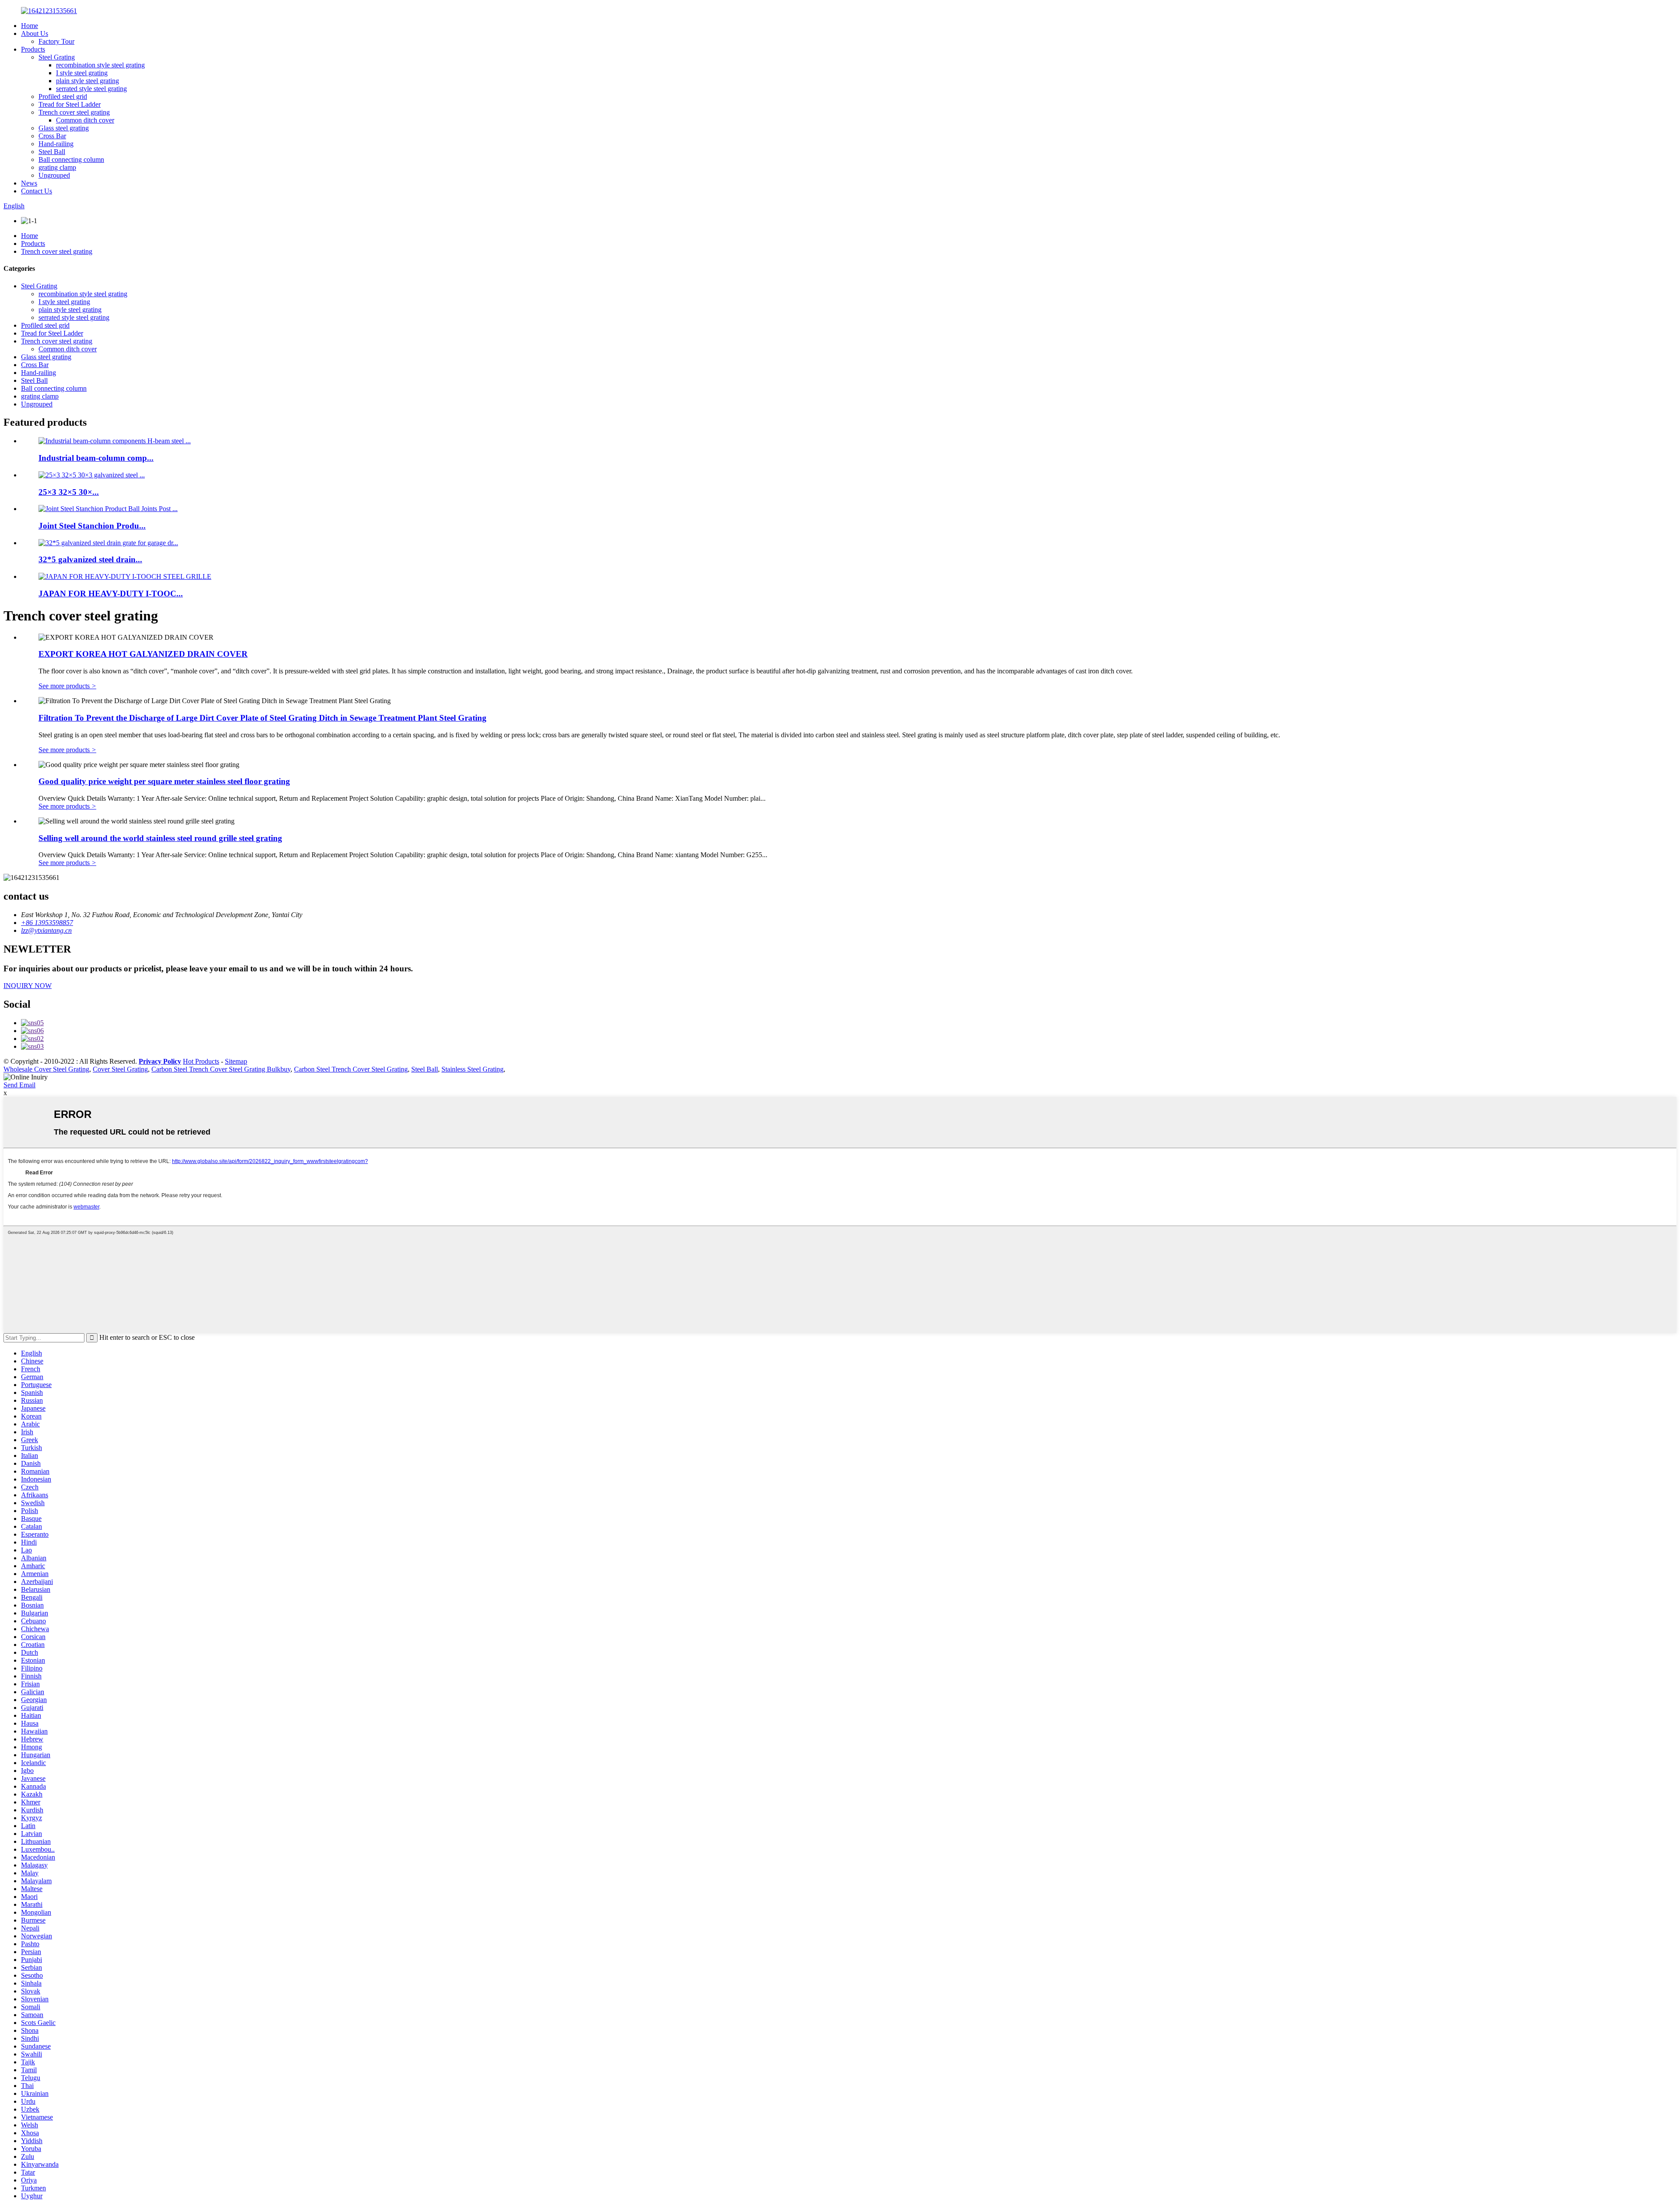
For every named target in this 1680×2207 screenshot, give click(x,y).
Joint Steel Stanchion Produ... (92, 526)
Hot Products (201, 1061)
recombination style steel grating (100, 65)
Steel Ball (52, 152)
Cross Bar (52, 136)
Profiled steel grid (63, 96)
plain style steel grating (87, 81)
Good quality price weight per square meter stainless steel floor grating (164, 781)
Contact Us (37, 191)
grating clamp (57, 167)
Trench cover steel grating (74, 112)
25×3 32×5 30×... (69, 492)
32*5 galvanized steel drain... (90, 559)
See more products (67, 686)
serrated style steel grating (91, 89)
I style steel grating (82, 73)
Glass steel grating (64, 128)
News (29, 183)
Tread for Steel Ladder (70, 104)
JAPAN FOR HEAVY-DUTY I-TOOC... (111, 594)
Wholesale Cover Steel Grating (46, 1069)
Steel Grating (57, 57)
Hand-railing (56, 144)
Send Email (19, 1085)
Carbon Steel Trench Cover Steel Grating (351, 1069)
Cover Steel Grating (120, 1069)
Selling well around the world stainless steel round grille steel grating (160, 838)
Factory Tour (56, 41)
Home (30, 26)
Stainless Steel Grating (472, 1069)
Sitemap (236, 1061)
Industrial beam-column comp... (96, 458)
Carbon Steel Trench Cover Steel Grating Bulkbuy (221, 1069)
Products (33, 49)
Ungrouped (54, 175)
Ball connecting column (71, 159)
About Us (35, 33)
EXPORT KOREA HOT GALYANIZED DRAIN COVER (143, 654)
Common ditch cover (85, 120)
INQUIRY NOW (28, 986)
